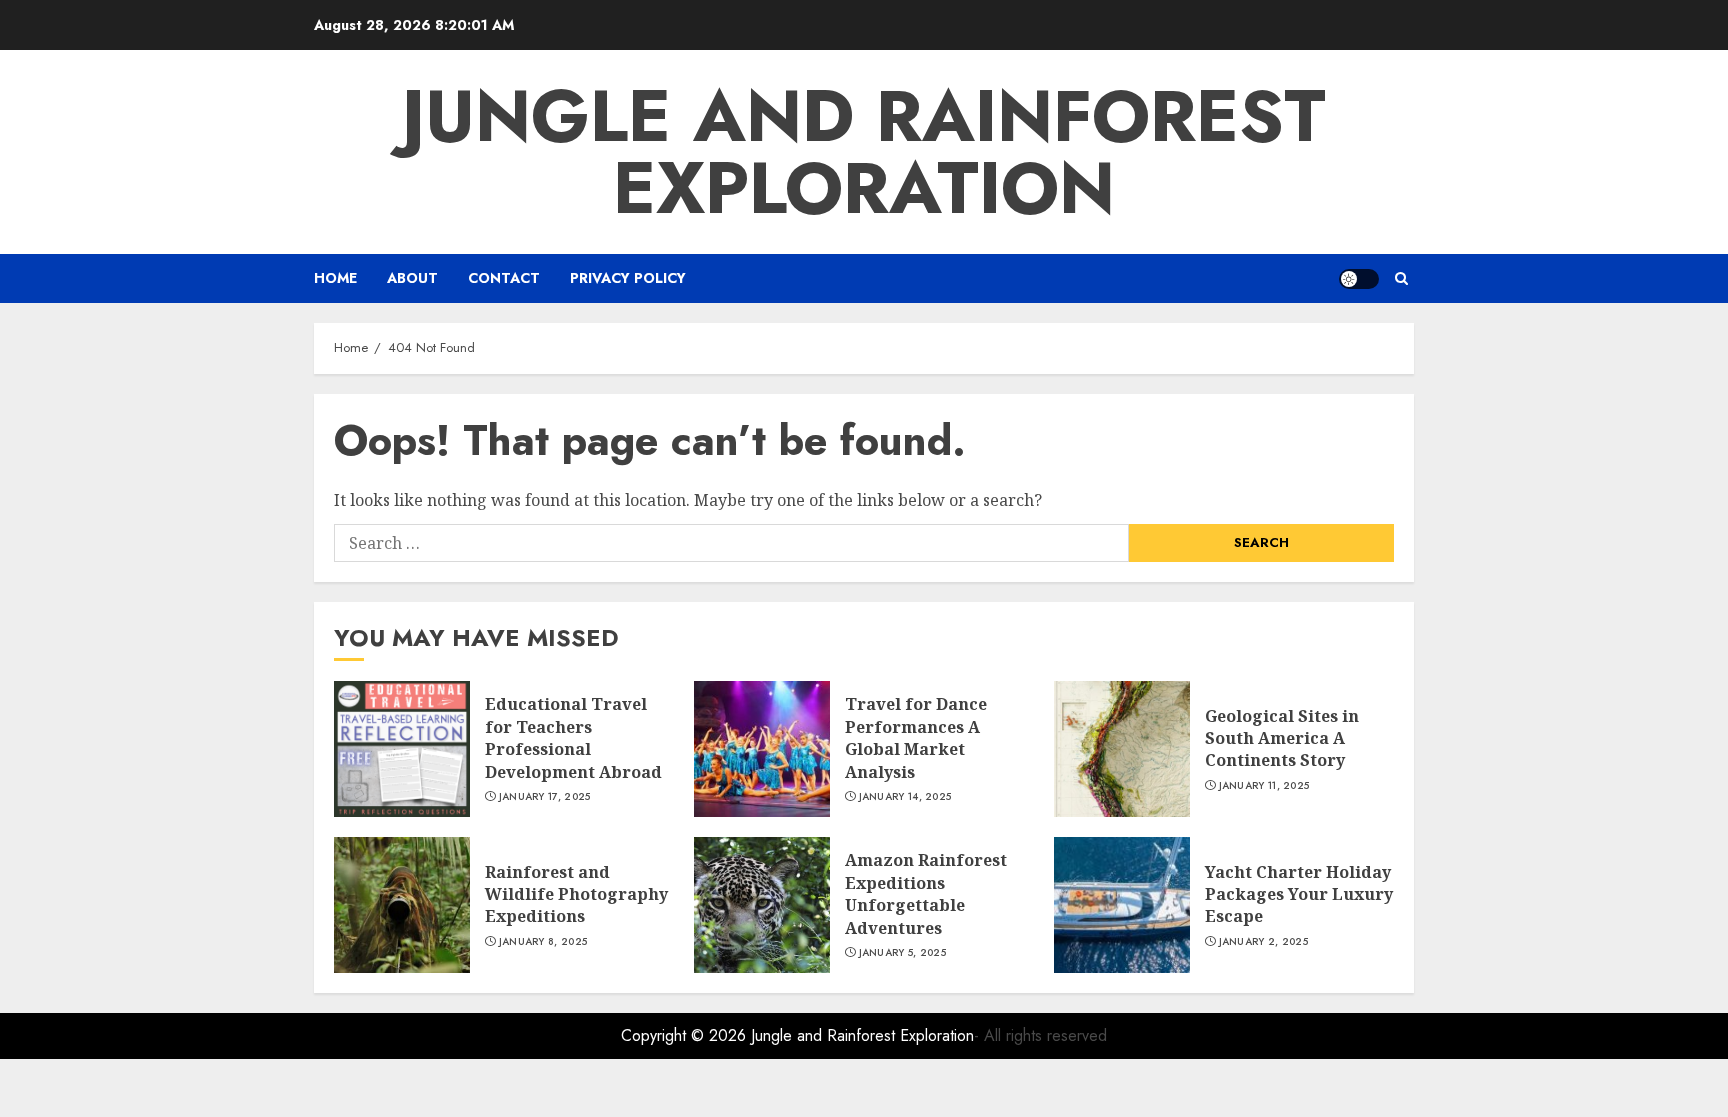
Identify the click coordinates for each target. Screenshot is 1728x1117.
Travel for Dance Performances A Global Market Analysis (916, 737)
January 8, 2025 (543, 942)
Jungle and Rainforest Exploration (864, 152)
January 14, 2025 (905, 797)
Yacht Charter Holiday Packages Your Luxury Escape (1299, 894)
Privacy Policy (628, 278)
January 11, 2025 (1264, 786)
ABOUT (412, 278)
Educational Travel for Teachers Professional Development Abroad (573, 737)
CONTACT (504, 278)
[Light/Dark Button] (1359, 279)
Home (335, 278)
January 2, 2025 (1264, 942)
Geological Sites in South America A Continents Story (1282, 738)
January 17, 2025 (545, 797)
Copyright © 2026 (686, 1035)
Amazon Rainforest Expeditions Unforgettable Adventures (926, 893)
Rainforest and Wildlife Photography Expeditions (576, 894)
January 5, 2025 (903, 953)
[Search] (1401, 278)
